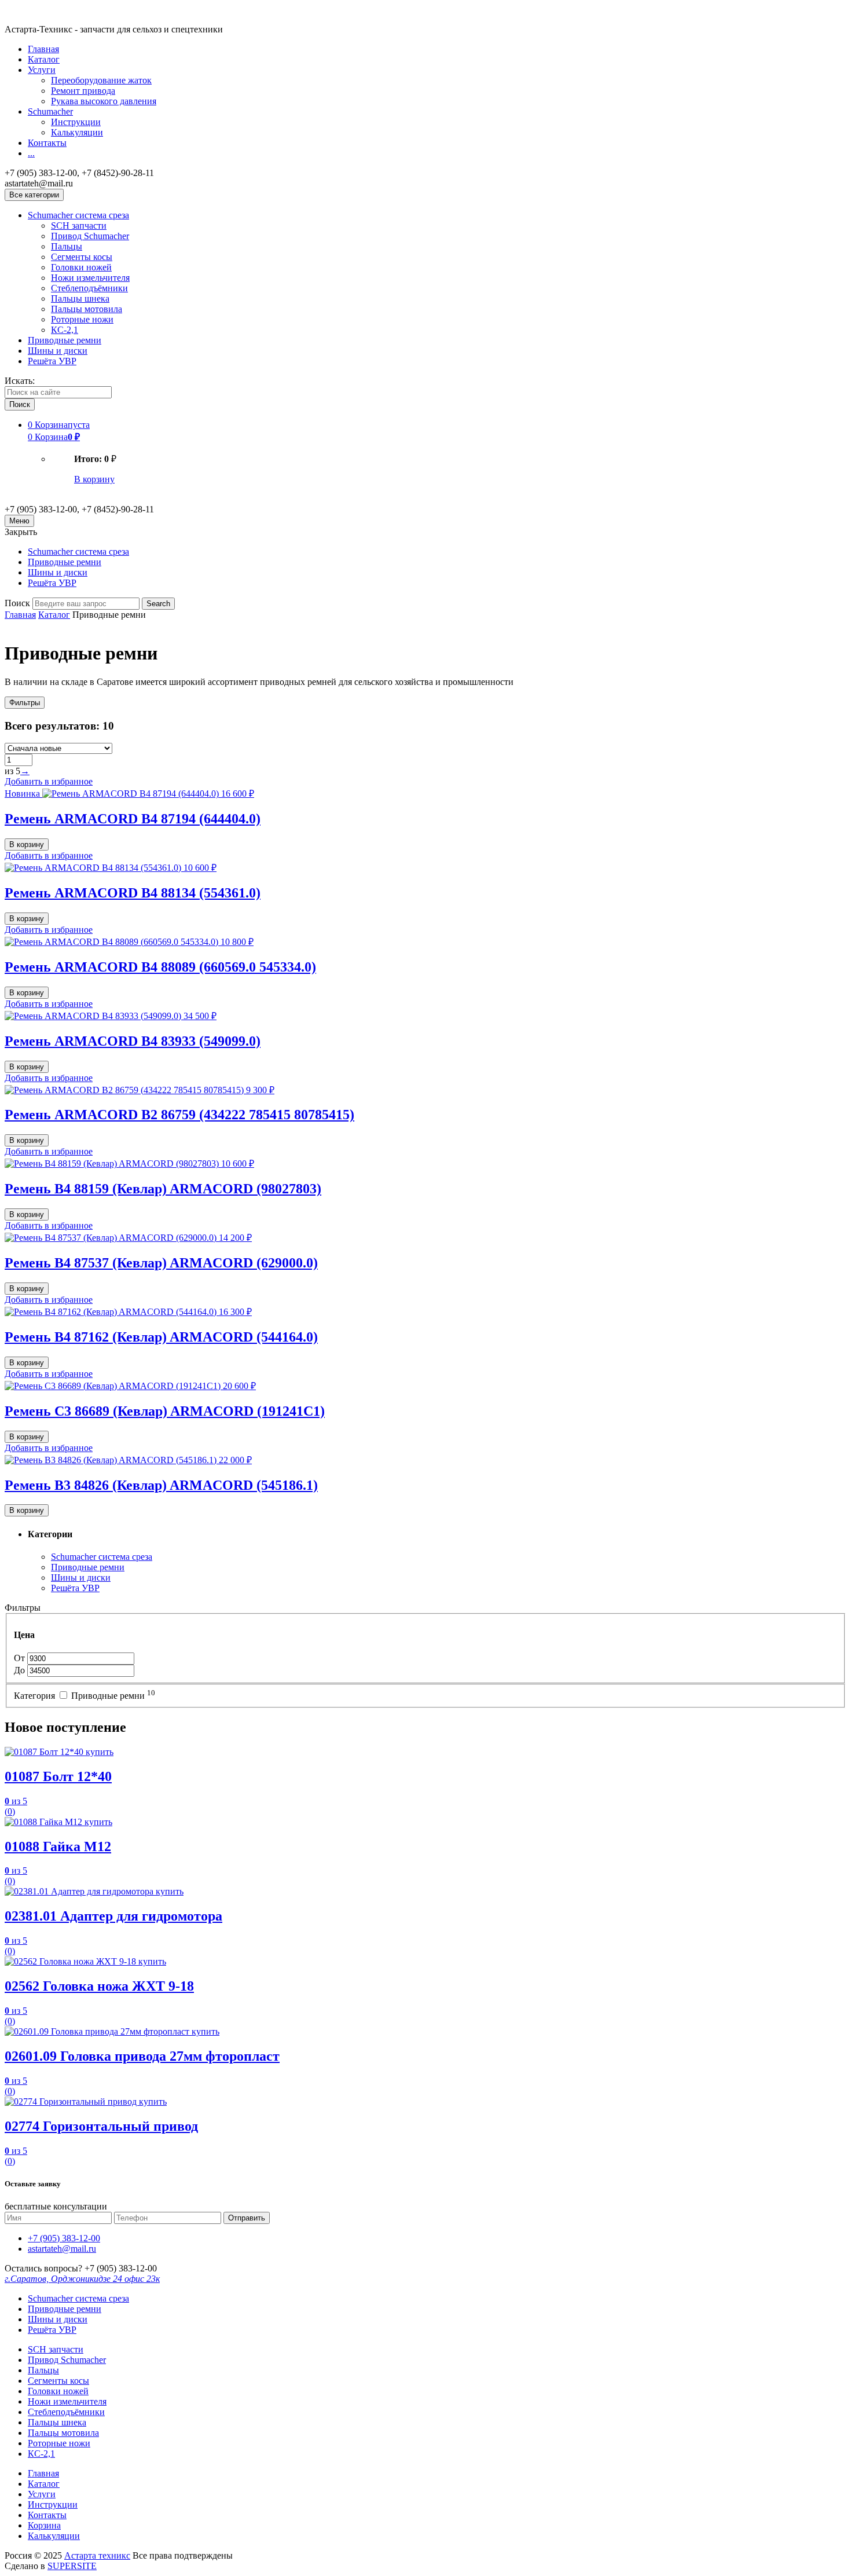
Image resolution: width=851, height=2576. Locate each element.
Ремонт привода (83, 91)
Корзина (44, 2525)
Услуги (42, 70)
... (31, 153)
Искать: (20, 381)
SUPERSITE (72, 2566)
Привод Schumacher (90, 236)
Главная (43, 49)
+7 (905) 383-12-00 (64, 2238)
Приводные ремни (65, 340)
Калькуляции (77, 132)
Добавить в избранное (49, 781)
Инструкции (76, 122)
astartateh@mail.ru (62, 2249)
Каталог (44, 59)
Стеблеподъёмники (89, 288)
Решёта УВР (52, 361)
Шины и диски (58, 351)
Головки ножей (81, 267)
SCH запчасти (79, 226)
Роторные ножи (82, 319)
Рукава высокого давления (104, 101)
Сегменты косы (82, 257)
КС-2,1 (65, 330)
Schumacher (50, 111)
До (21, 1670)
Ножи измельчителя (90, 278)
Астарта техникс (97, 2555)
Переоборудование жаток (101, 80)
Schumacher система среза (78, 215)
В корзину (94, 479)
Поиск (17, 603)
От (21, 1658)
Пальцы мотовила (87, 309)
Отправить (247, 2218)
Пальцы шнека (80, 298)
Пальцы (67, 246)
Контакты (47, 143)
